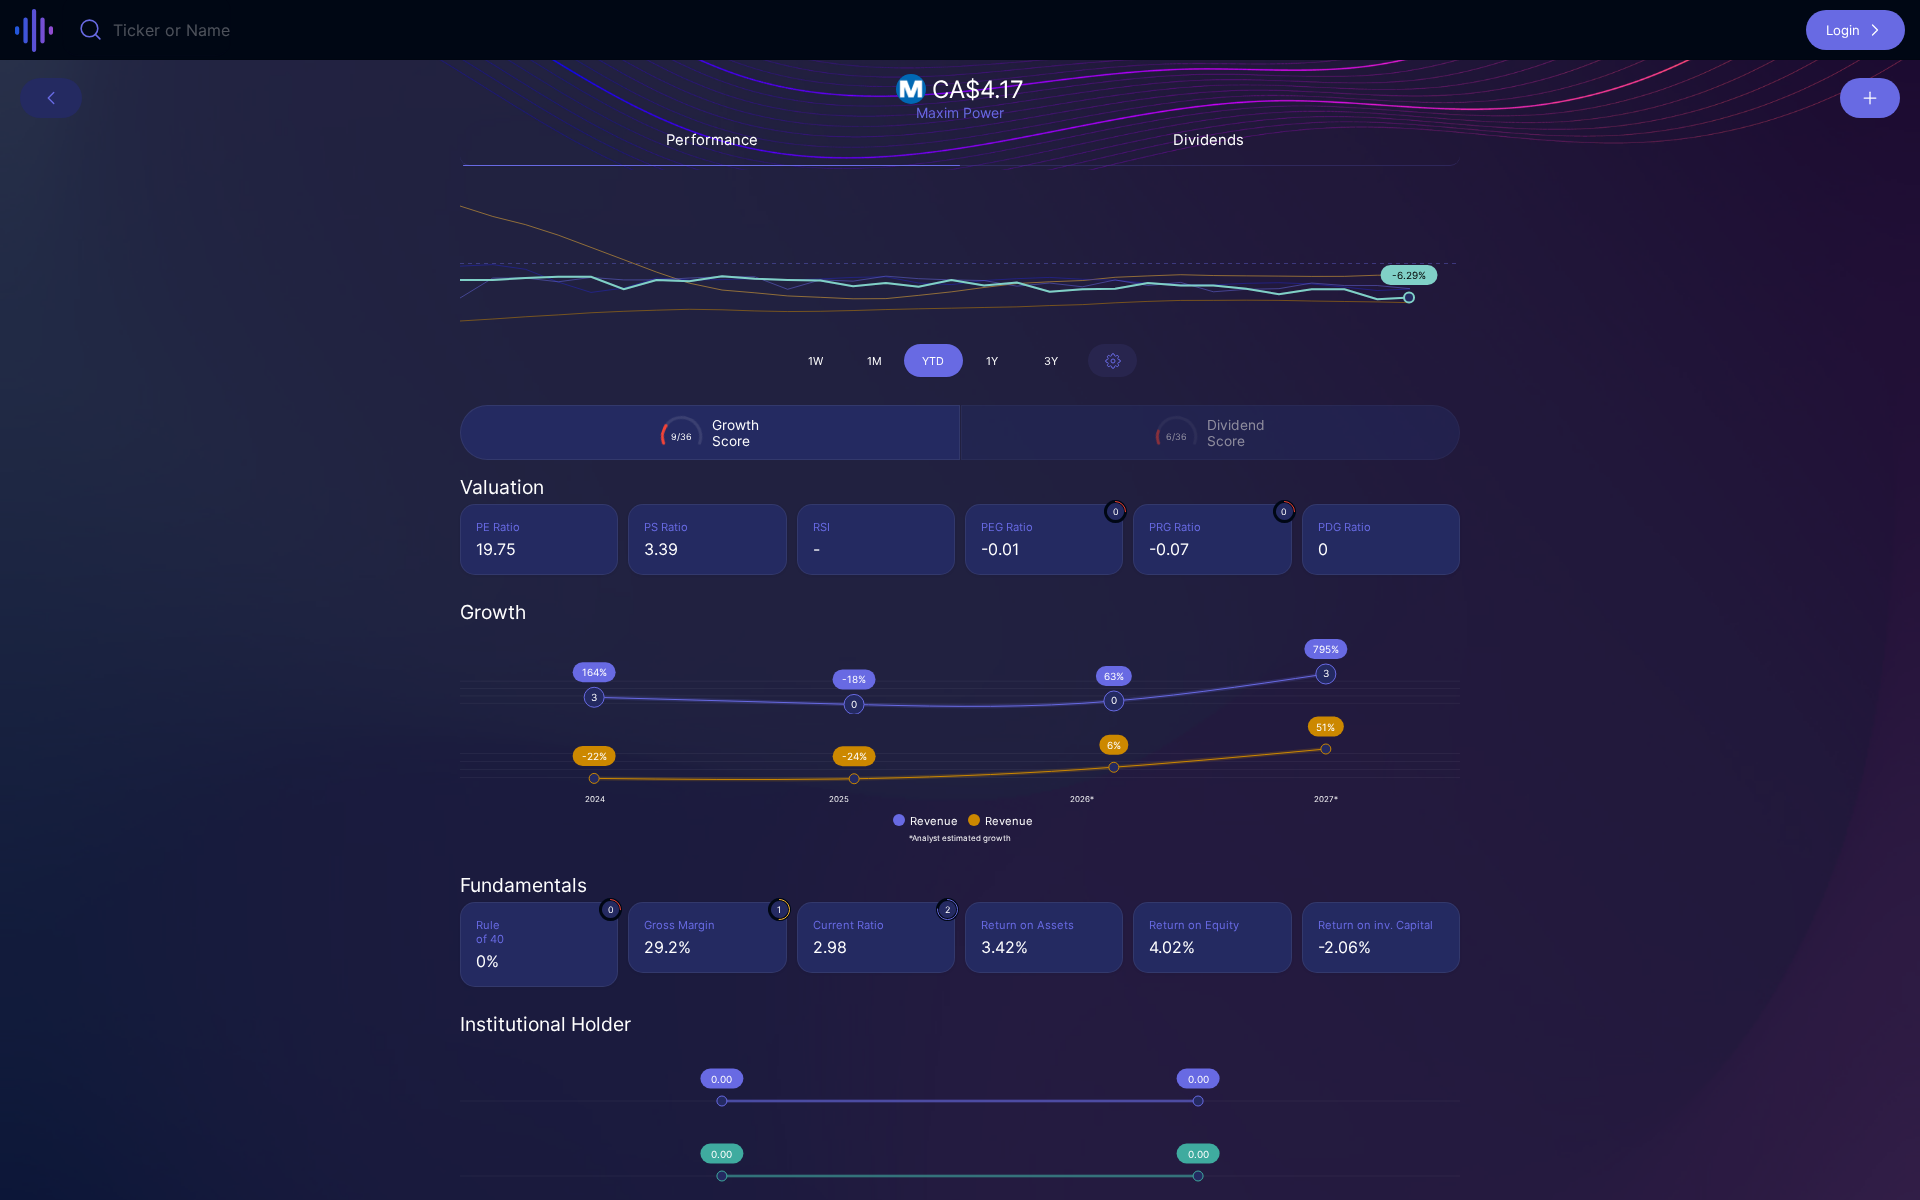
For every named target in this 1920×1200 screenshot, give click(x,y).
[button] (1855, 30)
